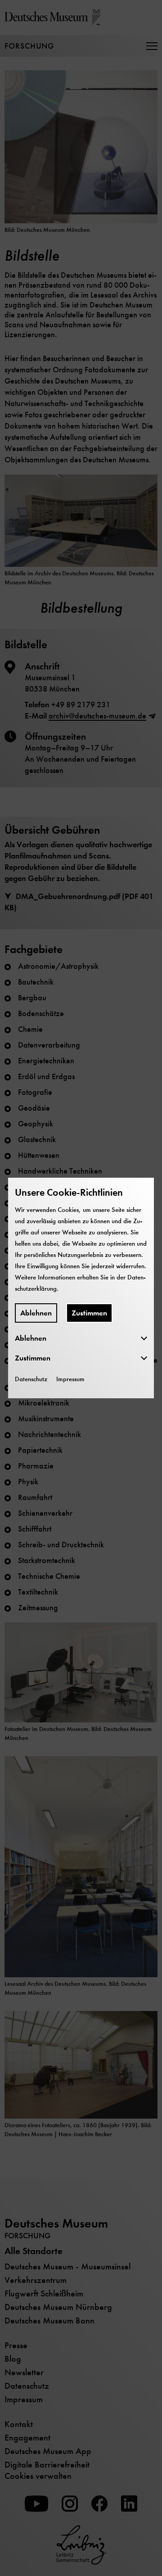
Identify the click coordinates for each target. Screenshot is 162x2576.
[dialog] (81, 1288)
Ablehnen (36, 1313)
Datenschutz (31, 1379)
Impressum (70, 1379)
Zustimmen (89, 1313)
